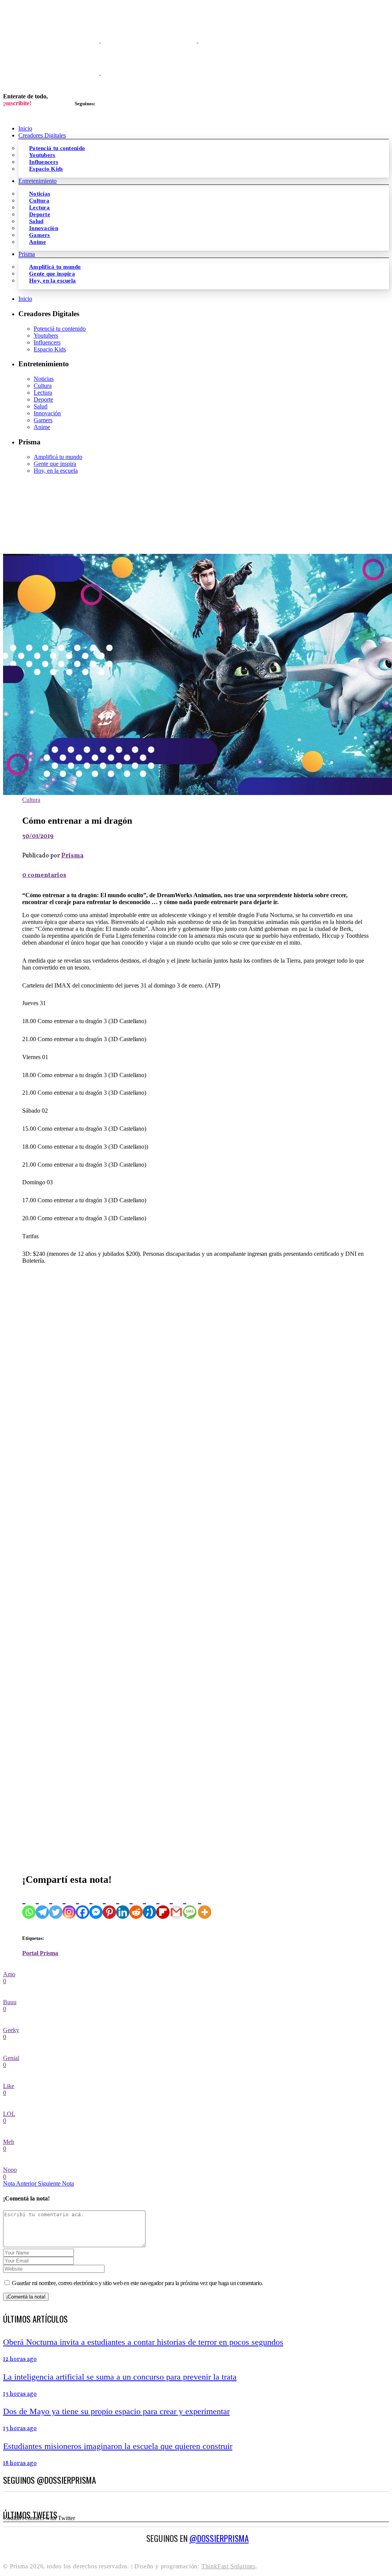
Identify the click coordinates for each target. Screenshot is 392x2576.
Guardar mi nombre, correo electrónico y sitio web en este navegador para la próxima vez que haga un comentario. (137, 2283)
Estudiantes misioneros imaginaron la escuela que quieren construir (118, 2446)
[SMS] (190, 1905)
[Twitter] (56, 1905)
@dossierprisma (219, 2538)
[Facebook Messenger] (96, 1905)
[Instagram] (69, 1905)
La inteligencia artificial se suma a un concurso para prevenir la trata (120, 2377)
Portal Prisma (40, 1953)
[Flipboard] (163, 1905)
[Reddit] (136, 1905)
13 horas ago (20, 2394)
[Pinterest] (109, 1905)
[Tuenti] (149, 1905)
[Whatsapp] (29, 1905)
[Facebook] (82, 1905)
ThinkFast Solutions (229, 2566)
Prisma (72, 856)
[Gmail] (176, 1905)
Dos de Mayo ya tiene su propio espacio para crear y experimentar (116, 2411)
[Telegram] (42, 1905)
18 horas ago (20, 2463)
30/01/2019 (38, 836)
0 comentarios (44, 875)
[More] (205, 1905)
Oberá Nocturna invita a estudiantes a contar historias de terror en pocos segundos (143, 2342)
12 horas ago (20, 2359)
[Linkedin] (123, 1905)
